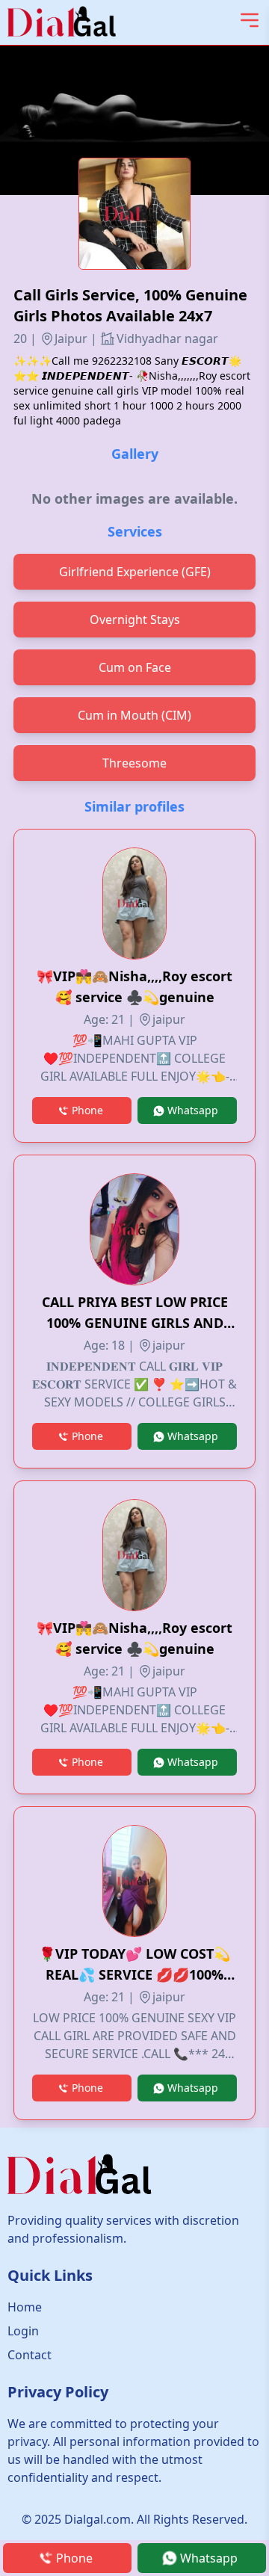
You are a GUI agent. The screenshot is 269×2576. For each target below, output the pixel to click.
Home (25, 2307)
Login (23, 2331)
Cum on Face (135, 667)
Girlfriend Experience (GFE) (135, 572)
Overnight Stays (135, 620)
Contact (30, 2355)
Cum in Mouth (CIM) (134, 715)
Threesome (134, 763)
